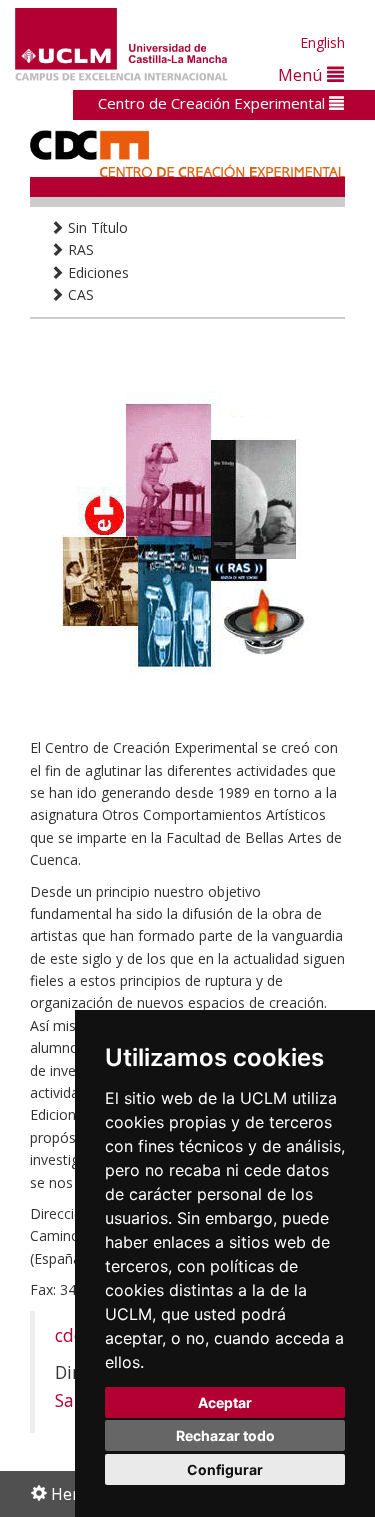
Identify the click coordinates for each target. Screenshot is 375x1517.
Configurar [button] (225, 1469)
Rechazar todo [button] (225, 1435)
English (322, 42)
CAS (79, 294)
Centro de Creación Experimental (213, 103)
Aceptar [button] (225, 1402)
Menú (302, 74)
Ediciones (96, 272)
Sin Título (96, 227)
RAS (79, 249)
